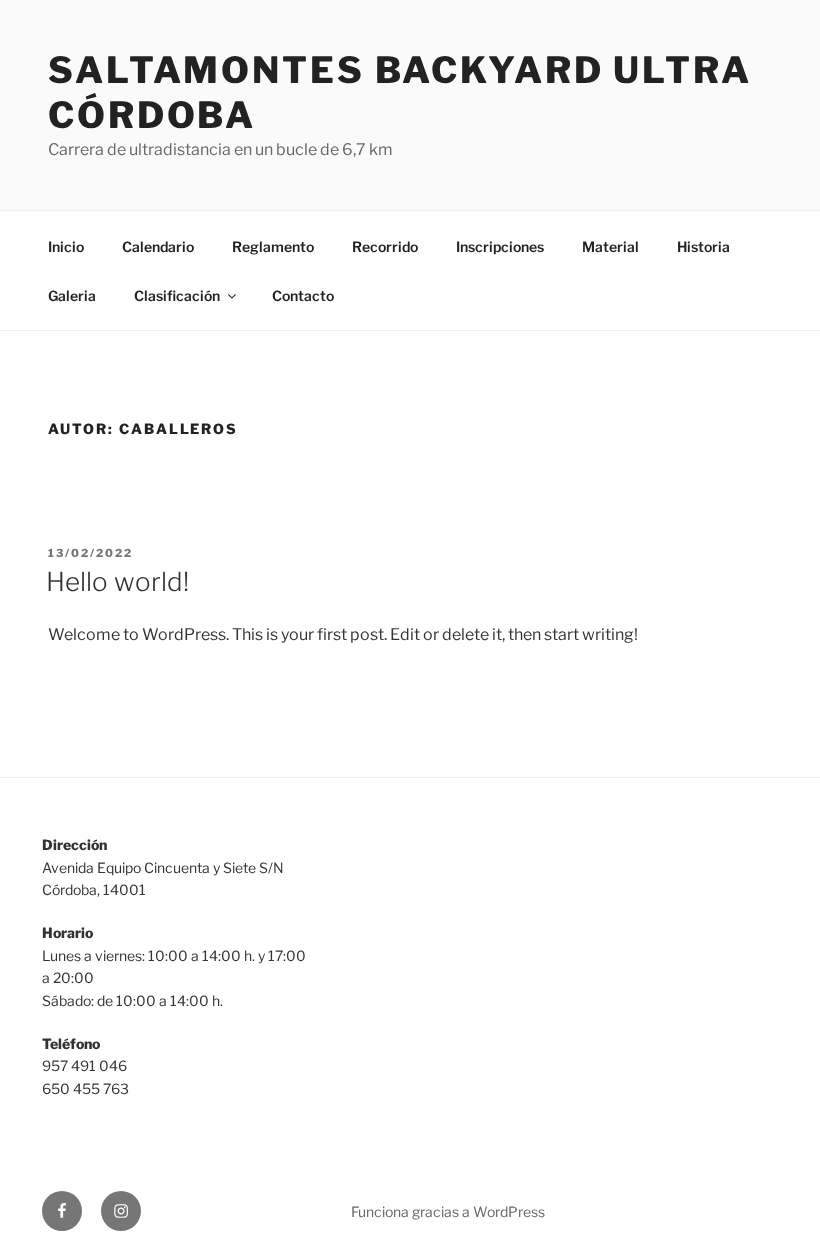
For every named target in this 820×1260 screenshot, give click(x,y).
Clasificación (177, 295)
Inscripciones (500, 246)
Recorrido (385, 246)
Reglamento (273, 246)
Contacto (303, 295)
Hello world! (117, 581)
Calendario (158, 246)
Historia (703, 246)
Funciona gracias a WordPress (448, 1211)
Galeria (72, 295)
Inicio (66, 246)
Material (610, 246)
